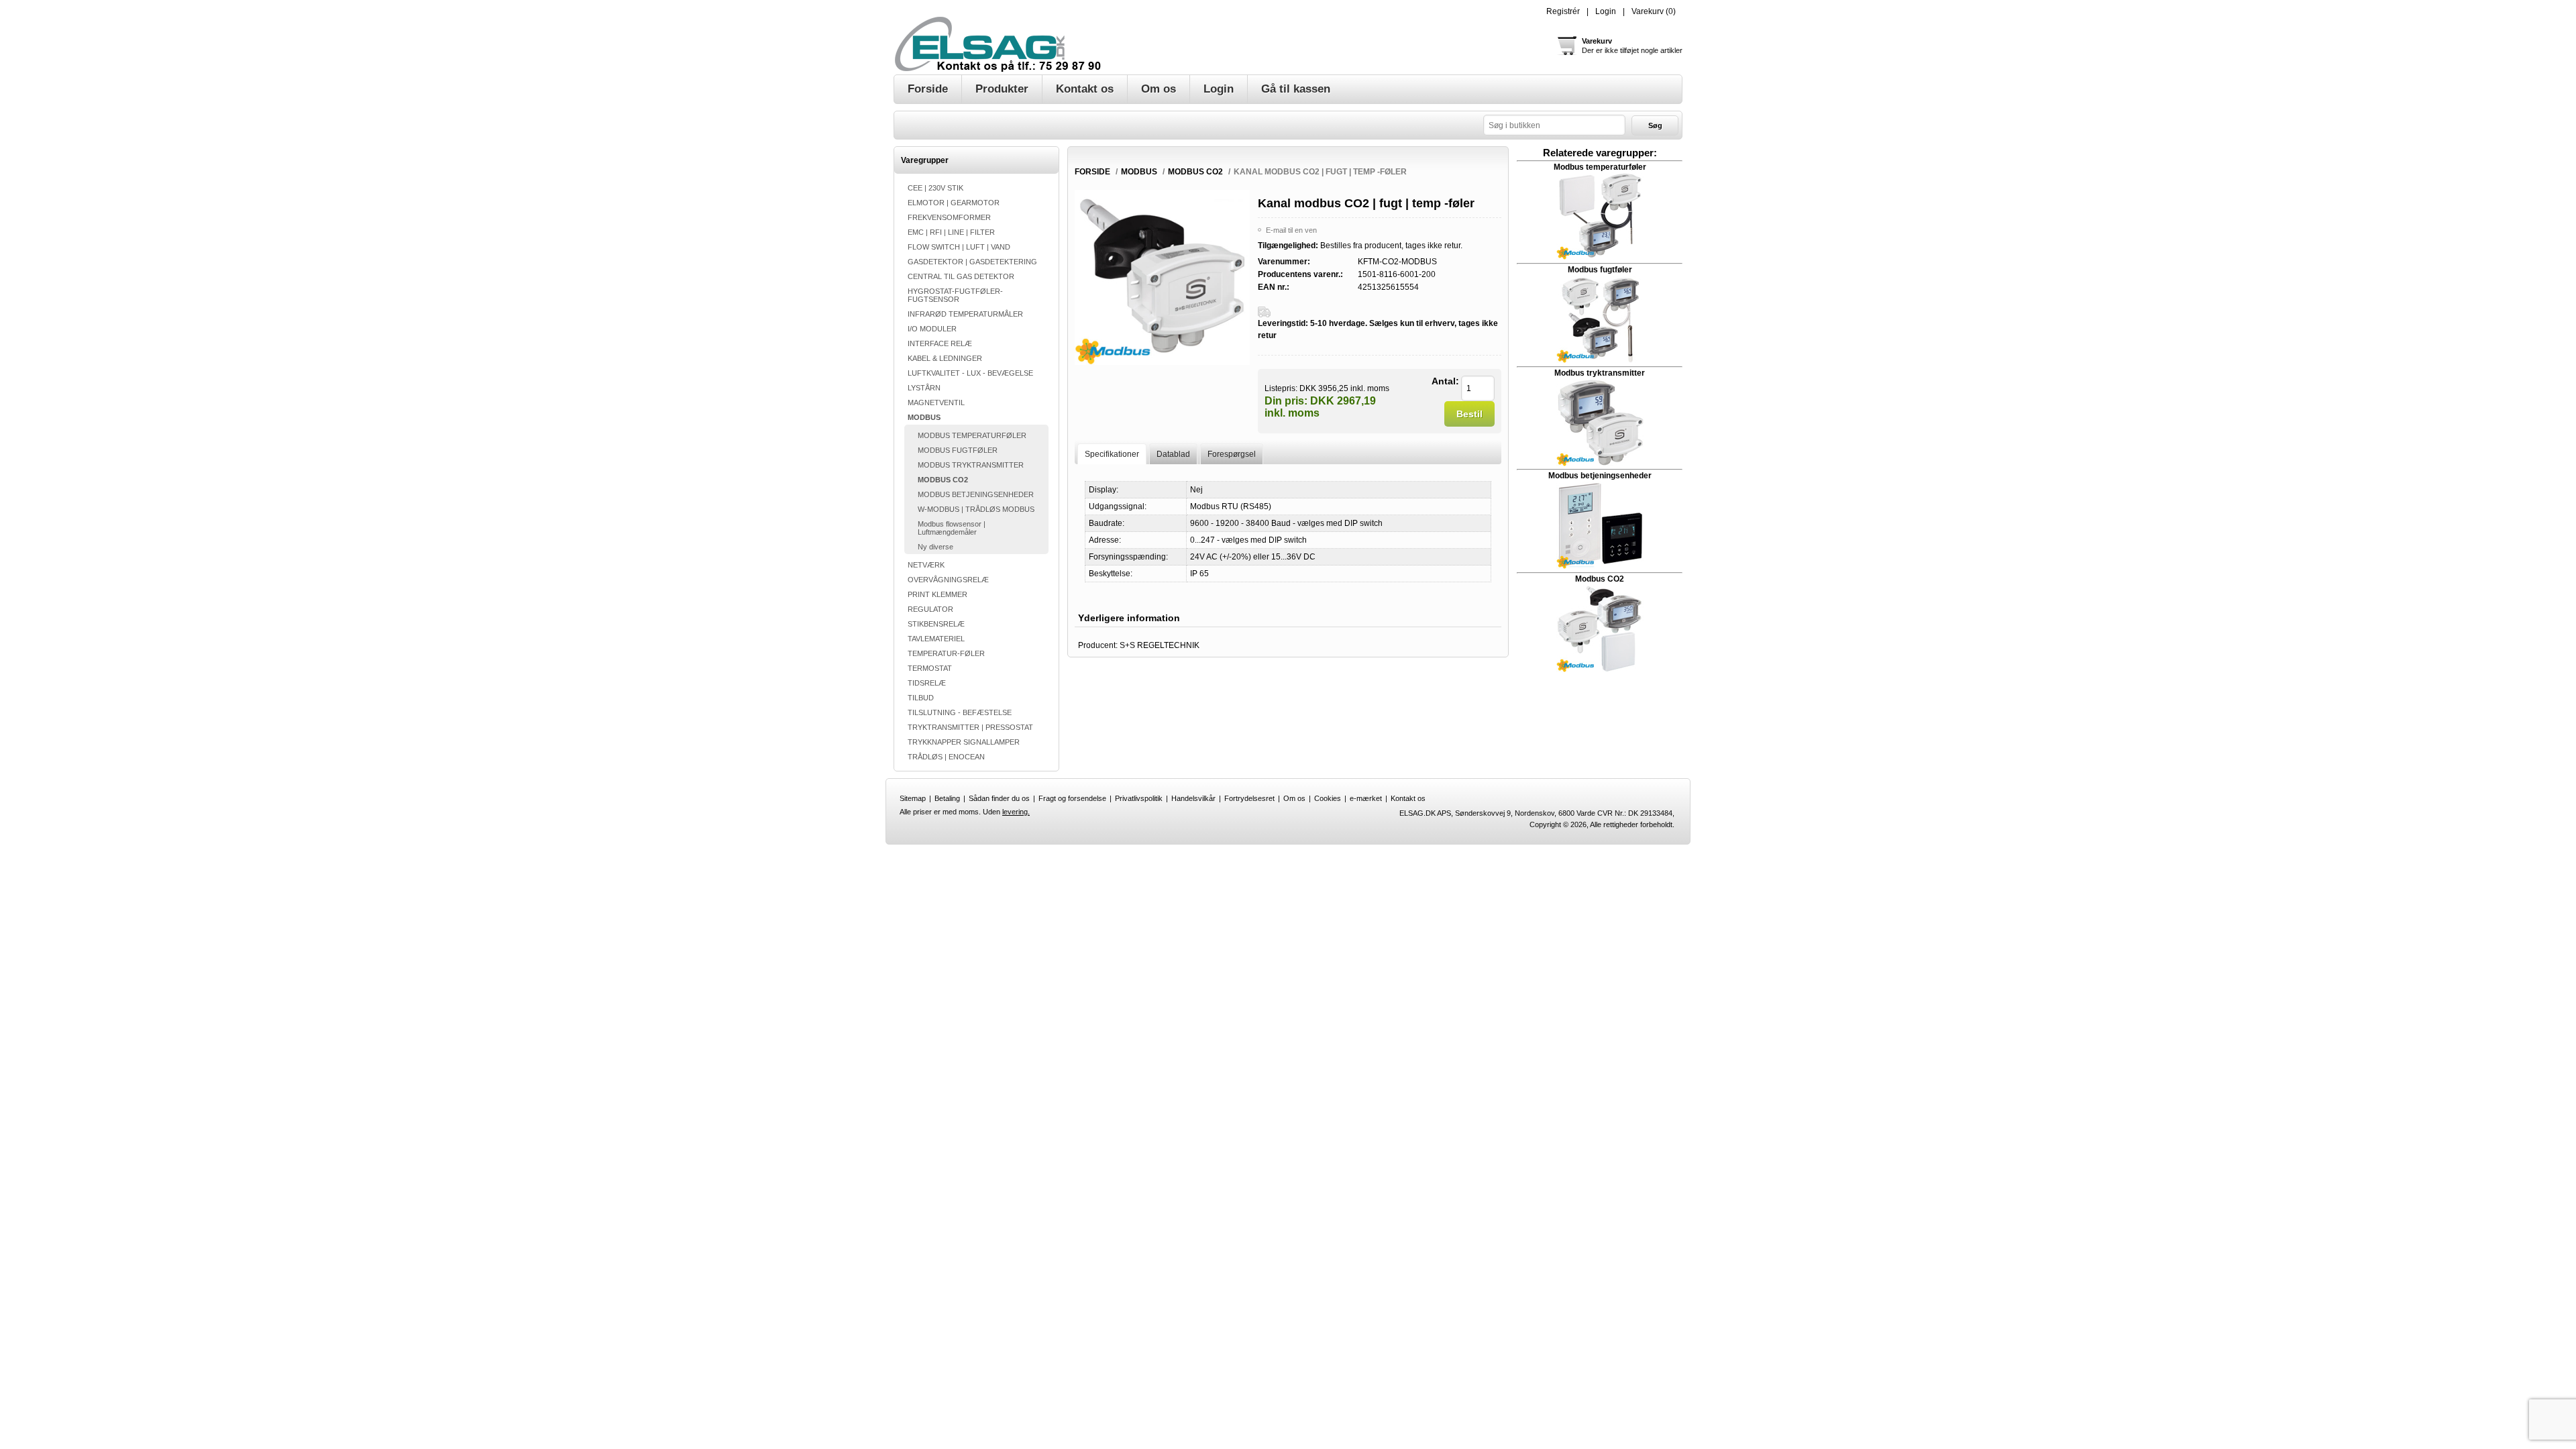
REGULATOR (930, 609)
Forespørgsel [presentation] (1232, 454)
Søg (1655, 125)
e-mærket (1366, 798)
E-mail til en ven (1291, 230)
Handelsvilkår (1193, 798)
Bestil (1469, 414)
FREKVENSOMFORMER (949, 217)
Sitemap (913, 798)
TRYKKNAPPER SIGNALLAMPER (964, 742)
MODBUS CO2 (943, 480)
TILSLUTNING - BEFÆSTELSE (960, 712)
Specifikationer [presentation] (1112, 454)
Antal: (1445, 381)
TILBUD (921, 698)
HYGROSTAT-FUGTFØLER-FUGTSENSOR (955, 295)
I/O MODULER (932, 329)
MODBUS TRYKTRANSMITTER (971, 465)
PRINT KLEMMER (937, 594)
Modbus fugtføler (1600, 270)
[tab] (1112, 454)
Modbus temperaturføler (1600, 167)
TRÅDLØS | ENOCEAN (946, 757)
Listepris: (1281, 388)
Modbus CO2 (1600, 579)
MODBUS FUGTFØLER (958, 450)
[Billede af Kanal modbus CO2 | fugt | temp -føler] (1162, 362)
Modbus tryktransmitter (1600, 373)
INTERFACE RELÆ (940, 343)
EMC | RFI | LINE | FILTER (951, 232)
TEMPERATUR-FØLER (946, 653)
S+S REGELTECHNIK (1160, 645)
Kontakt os (1408, 798)
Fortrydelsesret (1249, 798)
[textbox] (1554, 125)
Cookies (1328, 798)
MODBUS (924, 417)
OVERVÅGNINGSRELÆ (948, 580)
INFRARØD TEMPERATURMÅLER (965, 314)
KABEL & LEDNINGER (945, 358)
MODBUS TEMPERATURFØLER (972, 435)
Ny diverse (935, 547)
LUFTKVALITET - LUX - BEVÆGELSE (970, 373)
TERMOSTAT (930, 668)
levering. (1016, 812)
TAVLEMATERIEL (936, 639)
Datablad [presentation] (1173, 454)
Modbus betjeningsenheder (1600, 476)
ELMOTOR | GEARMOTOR (954, 203)
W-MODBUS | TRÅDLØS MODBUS (976, 509)
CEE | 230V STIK (935, 188)
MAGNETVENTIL (936, 402)
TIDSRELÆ (927, 683)
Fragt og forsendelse (1072, 798)
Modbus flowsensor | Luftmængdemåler (952, 528)
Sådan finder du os (999, 798)
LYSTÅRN (924, 388)
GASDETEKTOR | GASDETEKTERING (972, 262)
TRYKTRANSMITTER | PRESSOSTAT (970, 727)
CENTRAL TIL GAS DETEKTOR (961, 276)
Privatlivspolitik (1139, 798)
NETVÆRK (926, 565)
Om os (1294, 798)
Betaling (947, 798)
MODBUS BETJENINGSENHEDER (976, 494)
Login (1606, 11)
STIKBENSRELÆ (936, 624)
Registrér (1563, 11)
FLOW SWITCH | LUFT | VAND (959, 247)
